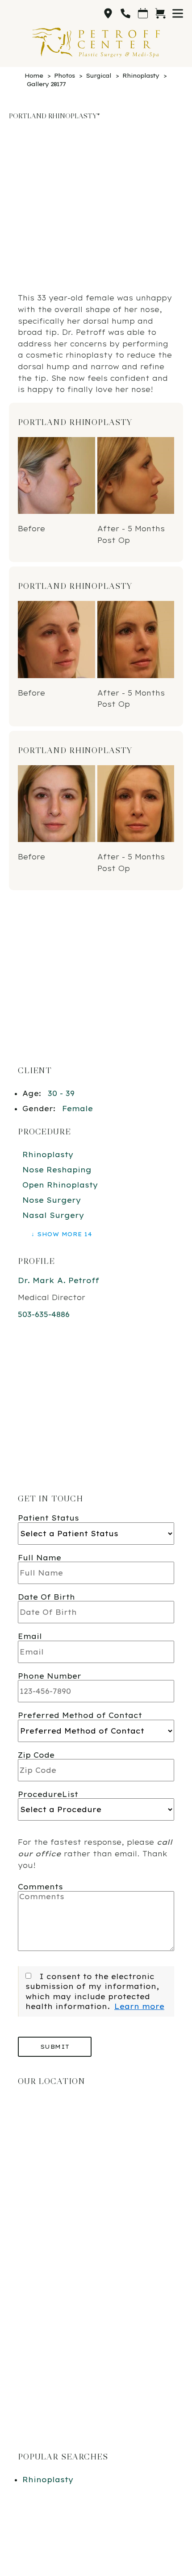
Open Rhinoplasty (60, 1185)
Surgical (98, 75)
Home (34, 75)
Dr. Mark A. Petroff (58, 1280)
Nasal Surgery (53, 1215)
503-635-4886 (44, 1314)
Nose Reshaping (57, 1170)
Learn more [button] (139, 2006)
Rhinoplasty (141, 75)
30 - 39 (61, 1093)
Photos (64, 75)
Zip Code (36, 1755)
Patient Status (48, 1518)
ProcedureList (48, 1794)
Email (30, 1636)
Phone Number (50, 1676)
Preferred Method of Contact (80, 1715)
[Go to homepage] (96, 42)
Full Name (40, 1558)
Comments (40, 1887)
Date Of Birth (46, 1597)
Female (77, 1109)
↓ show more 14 (61, 1234)
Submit (55, 2047)
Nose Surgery (52, 1200)
